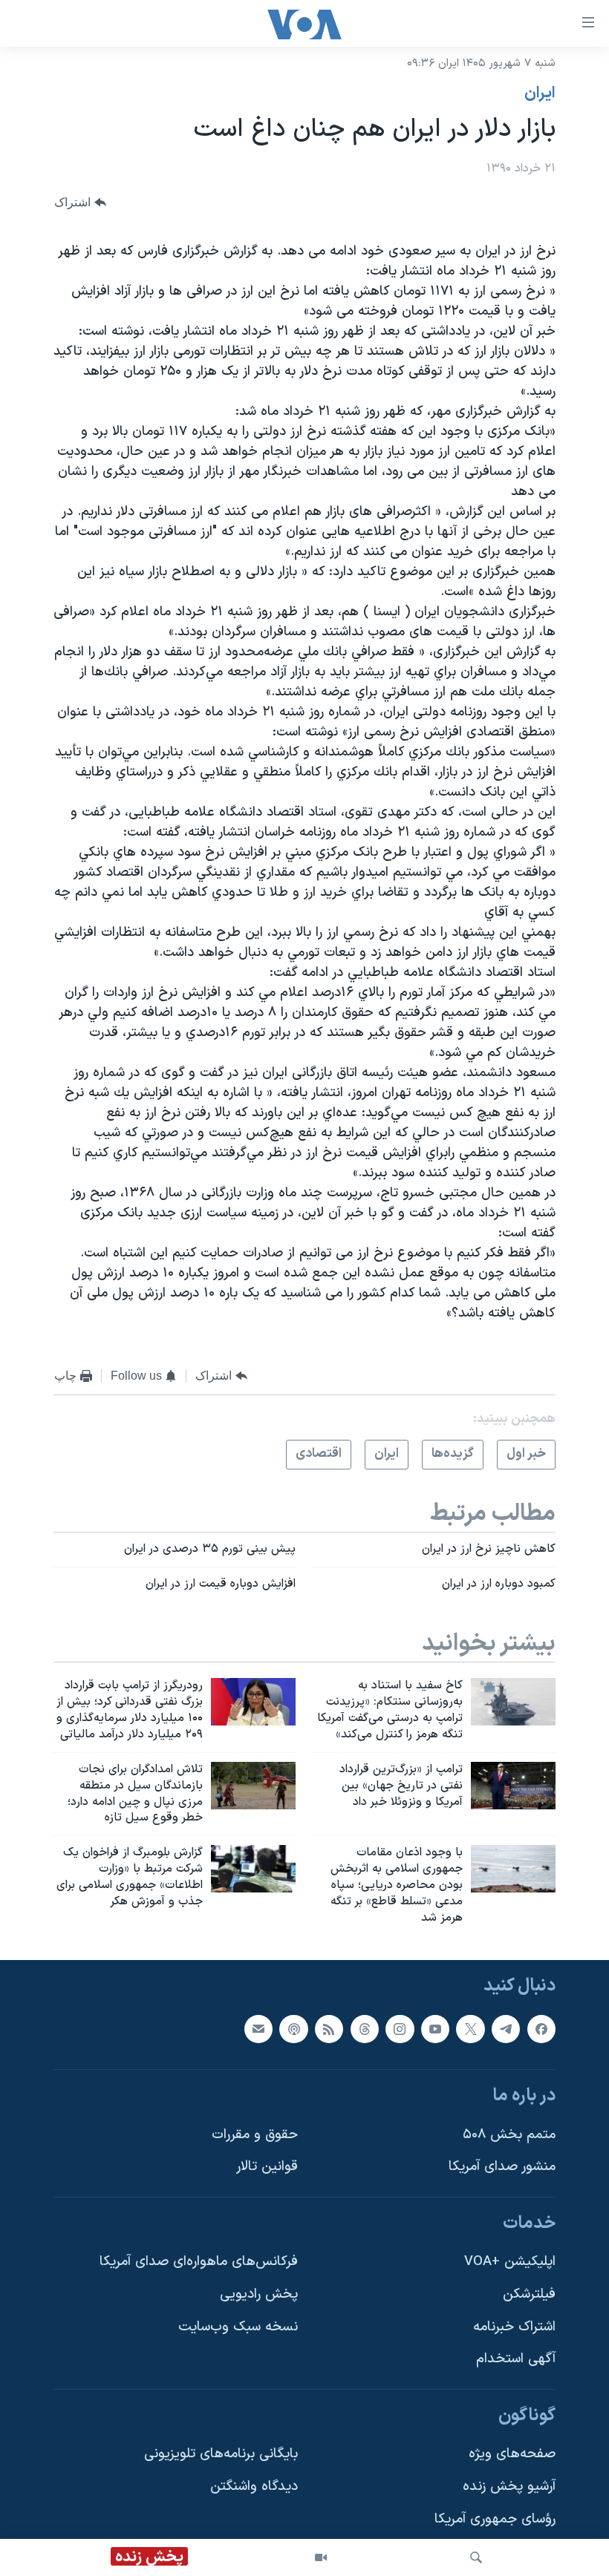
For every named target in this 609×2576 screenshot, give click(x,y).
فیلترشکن (529, 2294)
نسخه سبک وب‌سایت (238, 2327)
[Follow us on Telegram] (506, 2029)
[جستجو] (476, 2557)
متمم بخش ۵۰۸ (509, 2135)
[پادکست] (293, 2029)
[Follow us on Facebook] (541, 2029)
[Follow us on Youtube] (435, 2029)
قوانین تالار (267, 2167)
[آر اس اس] (329, 2029)
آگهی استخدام (516, 2360)
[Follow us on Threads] (365, 2029)
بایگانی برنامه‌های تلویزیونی (221, 2455)
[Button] (80, 202)
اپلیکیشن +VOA (510, 2262)
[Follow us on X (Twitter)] (470, 2029)
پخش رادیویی (259, 2294)
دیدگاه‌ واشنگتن (254, 2487)
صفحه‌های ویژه (512, 2455)
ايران (540, 94)
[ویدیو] (321, 2557)
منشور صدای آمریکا (502, 2167)
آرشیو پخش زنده (509, 2487)
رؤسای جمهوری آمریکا (495, 2519)
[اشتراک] (258, 2029)
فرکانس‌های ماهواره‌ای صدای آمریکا (199, 2262)
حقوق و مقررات (255, 2135)
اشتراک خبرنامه (514, 2327)
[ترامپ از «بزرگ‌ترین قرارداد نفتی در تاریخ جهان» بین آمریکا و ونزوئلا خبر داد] (513, 1786)
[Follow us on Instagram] (400, 2029)
